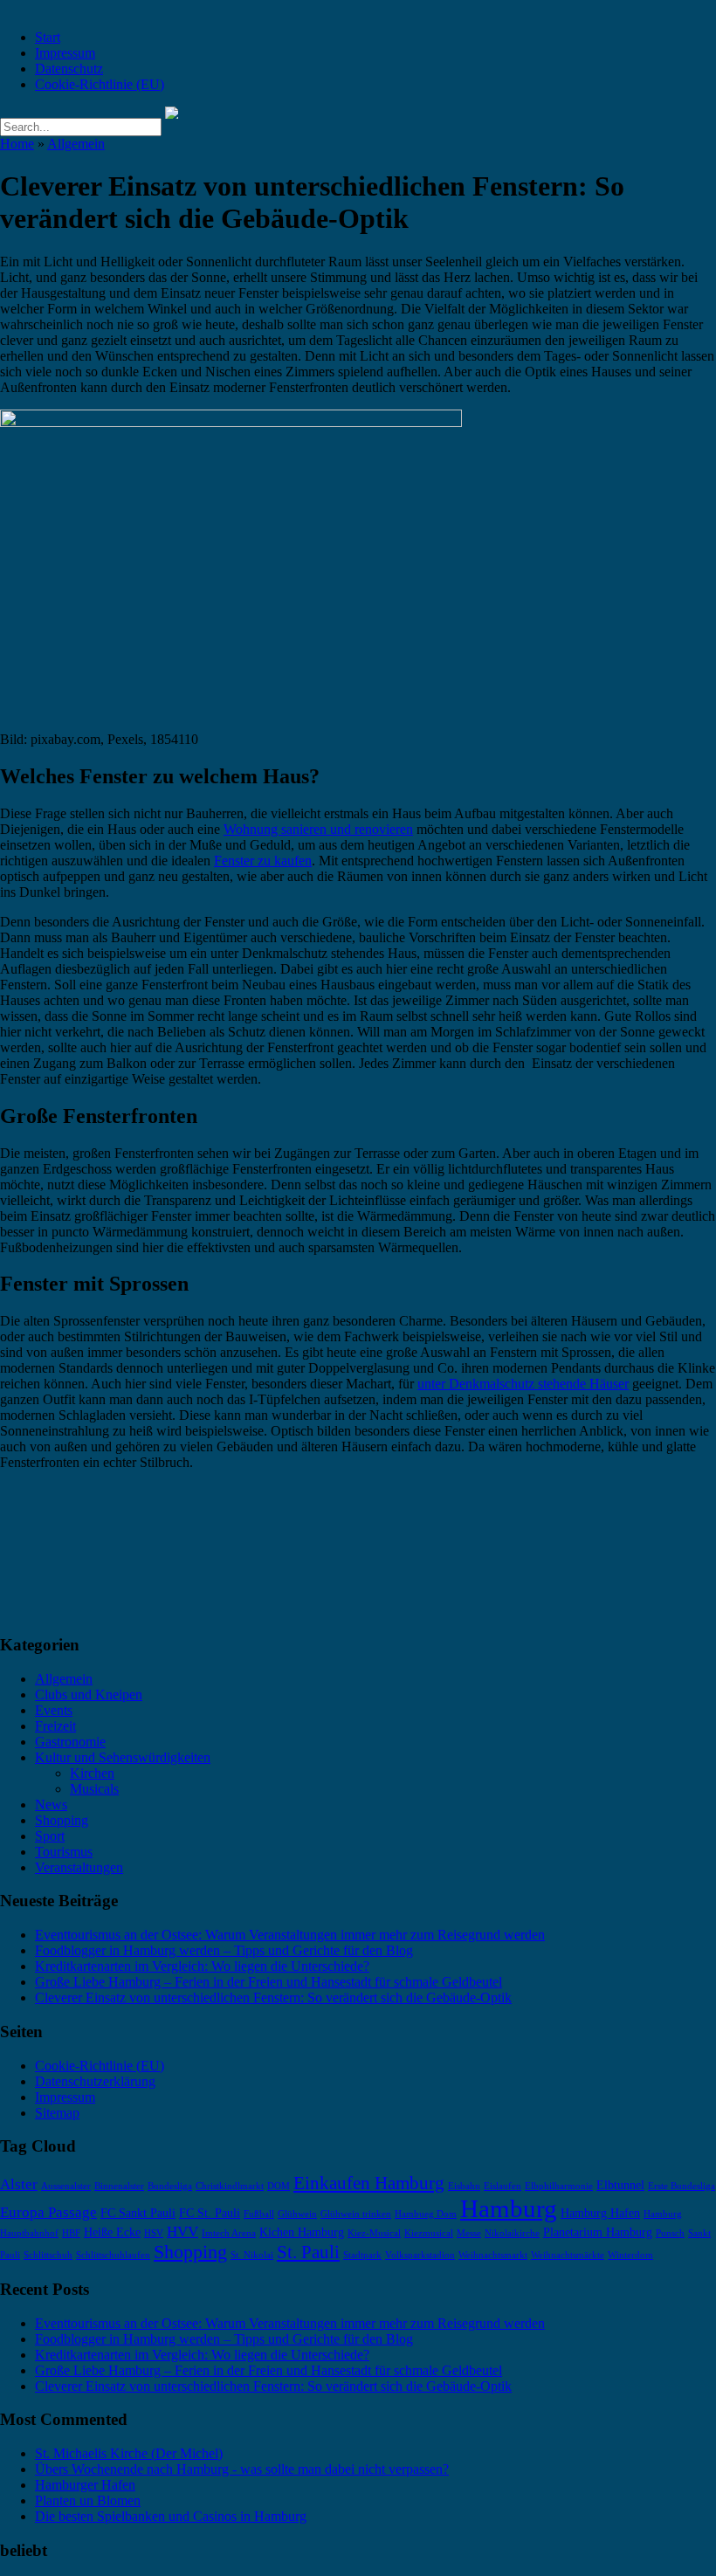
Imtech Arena (229, 2233)
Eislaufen (503, 2186)
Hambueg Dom (426, 2214)
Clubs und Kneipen (89, 1694)
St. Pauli (308, 2252)
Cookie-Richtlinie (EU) (100, 84)
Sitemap (57, 2113)
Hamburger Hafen (85, 2485)
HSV (154, 2233)
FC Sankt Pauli (138, 2213)
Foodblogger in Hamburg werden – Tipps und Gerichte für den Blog (224, 1950)
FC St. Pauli (210, 2213)
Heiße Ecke (112, 2232)
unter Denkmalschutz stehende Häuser (523, 1384)
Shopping (62, 1820)
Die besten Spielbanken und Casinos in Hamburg (171, 2516)
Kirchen (92, 1773)
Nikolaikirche (512, 2233)
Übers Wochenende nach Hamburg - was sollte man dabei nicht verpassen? (242, 2469)
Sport (50, 1836)
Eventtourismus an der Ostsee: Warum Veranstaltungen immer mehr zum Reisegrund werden (290, 1935)
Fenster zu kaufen (263, 861)
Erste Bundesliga (682, 2186)
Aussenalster (66, 2186)
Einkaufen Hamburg (369, 2183)
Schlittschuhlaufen (113, 2255)
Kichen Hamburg (302, 2232)
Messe (469, 2233)
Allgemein (76, 144)
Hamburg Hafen (600, 2213)
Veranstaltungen (79, 1867)
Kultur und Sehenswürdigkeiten (123, 1757)
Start (48, 37)
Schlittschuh (48, 2255)
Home (17, 144)
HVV (182, 2232)
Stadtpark (362, 2255)
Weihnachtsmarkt (493, 2255)
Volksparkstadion (420, 2255)
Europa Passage (48, 2212)
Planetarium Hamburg (598, 2232)
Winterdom (630, 2255)
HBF (71, 2233)
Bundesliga (170, 2186)
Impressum (65, 53)
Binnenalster (119, 2186)
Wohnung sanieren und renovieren (318, 829)
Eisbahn (464, 2186)
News (51, 1805)
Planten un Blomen (88, 2500)
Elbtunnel (620, 2185)
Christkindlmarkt (230, 2186)
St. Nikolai (252, 2255)
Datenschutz (69, 69)
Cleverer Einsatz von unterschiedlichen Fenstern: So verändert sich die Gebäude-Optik (273, 1997)
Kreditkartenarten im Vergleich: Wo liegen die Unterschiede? (202, 1966)
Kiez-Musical (374, 2233)
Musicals (94, 1789)
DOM (279, 2186)
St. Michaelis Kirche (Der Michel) (129, 2453)
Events (54, 1710)
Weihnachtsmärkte (568, 2255)
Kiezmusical (429, 2233)
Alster (19, 2184)
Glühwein (297, 2214)
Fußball (259, 2214)
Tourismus (64, 1852)
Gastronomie (70, 1742)
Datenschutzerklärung (95, 2081)
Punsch (670, 2233)
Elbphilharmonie (559, 2186)
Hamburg (509, 2208)
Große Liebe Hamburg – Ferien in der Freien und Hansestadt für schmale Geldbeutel (268, 1982)
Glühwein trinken (356, 2214)
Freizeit (55, 1726)
